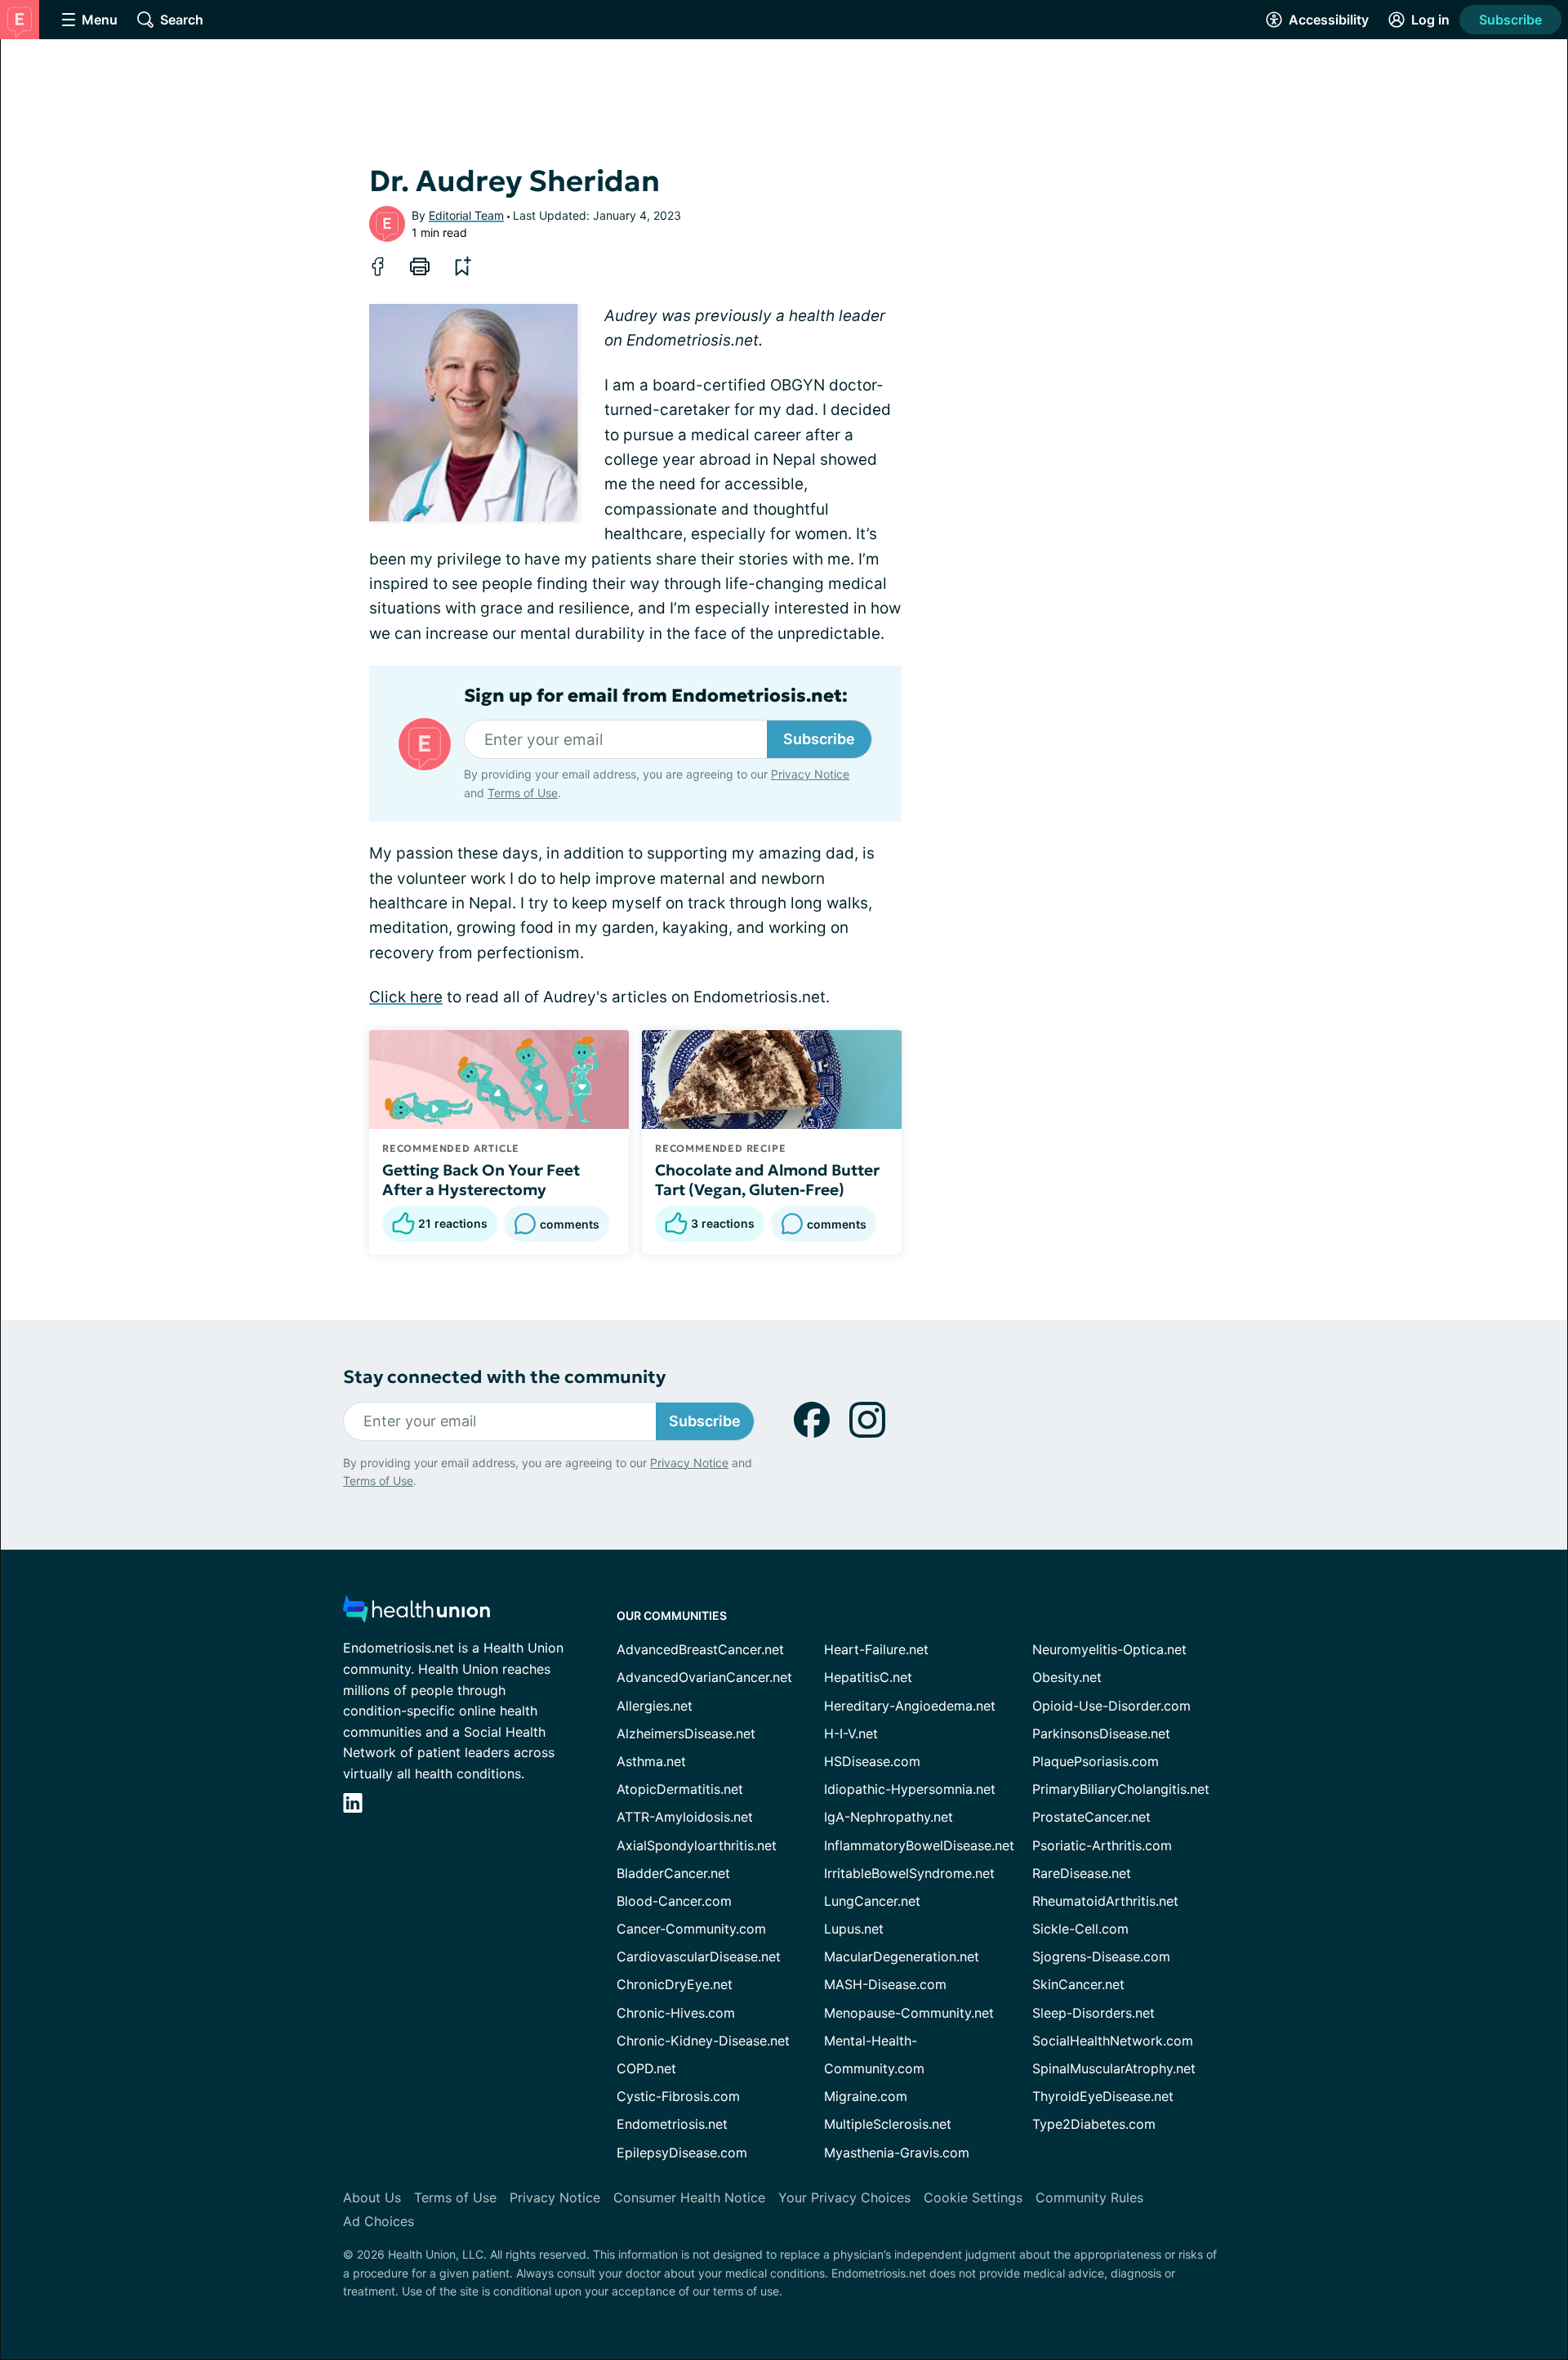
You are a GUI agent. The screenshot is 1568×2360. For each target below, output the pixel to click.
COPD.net (646, 2068)
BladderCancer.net (673, 1873)
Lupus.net (854, 1929)
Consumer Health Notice (689, 2197)
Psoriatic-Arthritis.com (1102, 1845)
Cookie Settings (973, 2197)
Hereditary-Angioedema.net (910, 1706)
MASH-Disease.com (885, 1984)
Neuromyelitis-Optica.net (1109, 1649)
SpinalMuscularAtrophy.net (1114, 2068)
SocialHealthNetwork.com (1113, 2041)
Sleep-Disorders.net (1094, 2013)
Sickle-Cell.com (1080, 1929)
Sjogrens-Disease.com (1101, 1956)
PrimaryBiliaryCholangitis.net (1121, 1789)
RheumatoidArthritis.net (1105, 1901)
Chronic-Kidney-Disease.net (703, 2041)
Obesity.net (1067, 1677)
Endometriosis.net (672, 2124)
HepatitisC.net (868, 1677)
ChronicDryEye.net (675, 1984)
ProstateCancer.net (1091, 1817)
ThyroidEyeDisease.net (1103, 2096)
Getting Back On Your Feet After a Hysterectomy (481, 1180)
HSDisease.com (872, 1761)
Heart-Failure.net (876, 1649)
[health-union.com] (416, 1614)
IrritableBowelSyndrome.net (909, 1873)
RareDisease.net (1082, 1873)
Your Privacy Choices (844, 2197)
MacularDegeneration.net (902, 1956)
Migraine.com (866, 2096)
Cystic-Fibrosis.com (678, 2096)
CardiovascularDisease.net (699, 1956)
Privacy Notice (810, 774)
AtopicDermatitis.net (680, 1789)
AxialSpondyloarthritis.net (697, 1845)
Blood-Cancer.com (674, 1901)
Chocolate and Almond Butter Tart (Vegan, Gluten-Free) (767, 1180)
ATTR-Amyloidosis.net (685, 1817)
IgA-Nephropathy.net (889, 1817)
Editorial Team (466, 215)
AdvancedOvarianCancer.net (704, 1677)
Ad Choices (379, 2221)
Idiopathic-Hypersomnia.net (910, 1789)
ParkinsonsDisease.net (1101, 1733)
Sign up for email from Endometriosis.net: (656, 696)
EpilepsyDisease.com (682, 2153)
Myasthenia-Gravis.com (897, 2153)
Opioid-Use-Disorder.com (1111, 1706)
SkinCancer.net (1078, 1984)
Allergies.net (655, 1706)
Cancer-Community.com (691, 1929)
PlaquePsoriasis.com (1096, 1761)
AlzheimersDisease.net (686, 1733)
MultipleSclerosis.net (888, 2124)
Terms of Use (523, 793)
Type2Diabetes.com (1094, 2124)
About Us (372, 2197)
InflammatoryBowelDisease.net (919, 1845)
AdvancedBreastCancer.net (700, 1649)
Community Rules (1089, 2197)
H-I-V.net (851, 1733)
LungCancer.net (872, 1901)
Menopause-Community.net (909, 2013)
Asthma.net (651, 1761)
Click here (406, 997)
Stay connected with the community (504, 1377)
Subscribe (1510, 20)
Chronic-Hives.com (676, 2013)
